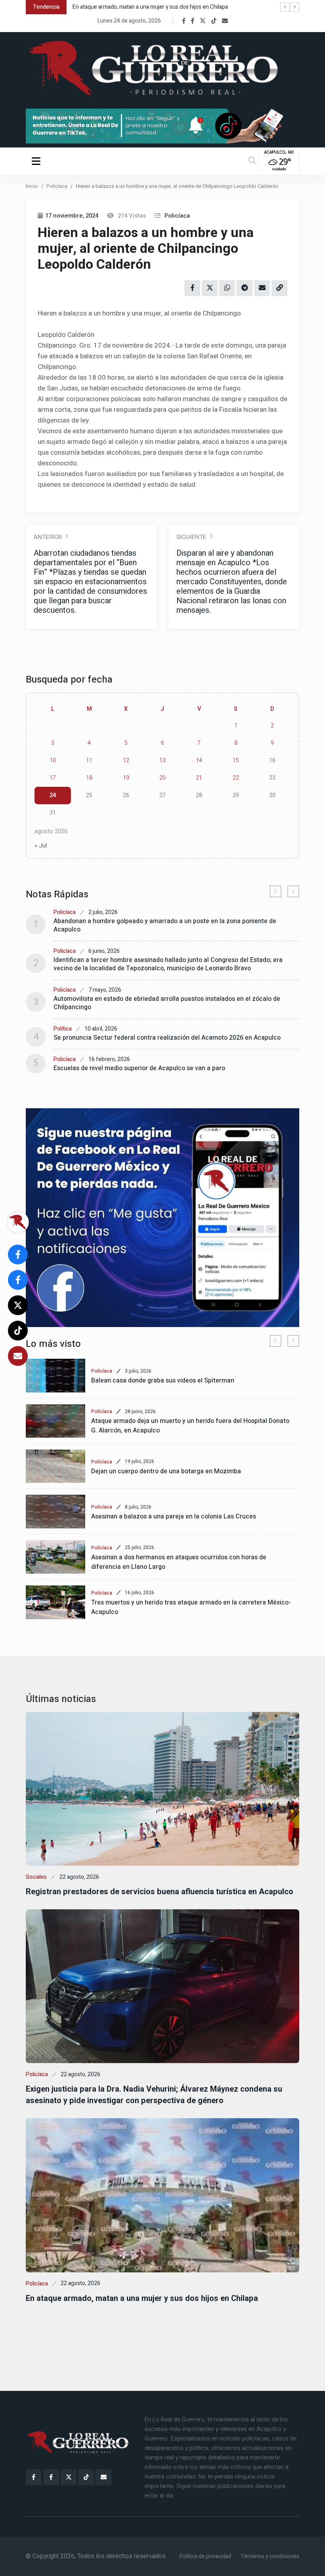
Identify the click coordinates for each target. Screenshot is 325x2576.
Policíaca (57, 186)
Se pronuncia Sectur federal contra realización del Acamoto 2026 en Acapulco (167, 1038)
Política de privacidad (205, 2556)
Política (63, 1029)
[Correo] (225, 21)
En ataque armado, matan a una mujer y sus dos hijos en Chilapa (142, 2298)
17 (53, 778)
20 (162, 778)
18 (89, 778)
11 (89, 760)
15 (236, 760)
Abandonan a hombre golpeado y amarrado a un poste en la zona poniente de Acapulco (165, 925)
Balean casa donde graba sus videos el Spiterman (163, 1381)
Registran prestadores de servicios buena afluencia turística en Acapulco (160, 1892)
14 (199, 760)
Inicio (32, 186)
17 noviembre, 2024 (72, 216)
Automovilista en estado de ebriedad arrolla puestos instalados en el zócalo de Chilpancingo (167, 1003)
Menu (37, 161)
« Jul (41, 845)
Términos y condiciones (270, 2556)
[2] (162, 126)
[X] (203, 21)
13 (162, 760)
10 (53, 760)
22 (236, 778)
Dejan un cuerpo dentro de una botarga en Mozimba (166, 1471)
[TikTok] (214, 21)
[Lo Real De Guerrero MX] (184, 21)
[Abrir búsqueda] (252, 161)
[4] (162, 1218)
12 (126, 760)
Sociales (36, 1877)
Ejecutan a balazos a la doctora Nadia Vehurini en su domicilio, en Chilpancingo (168, 7)
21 (199, 778)
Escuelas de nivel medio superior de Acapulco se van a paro (139, 1068)
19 (126, 778)
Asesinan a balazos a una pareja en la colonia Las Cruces (174, 1517)
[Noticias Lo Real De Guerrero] (193, 21)
